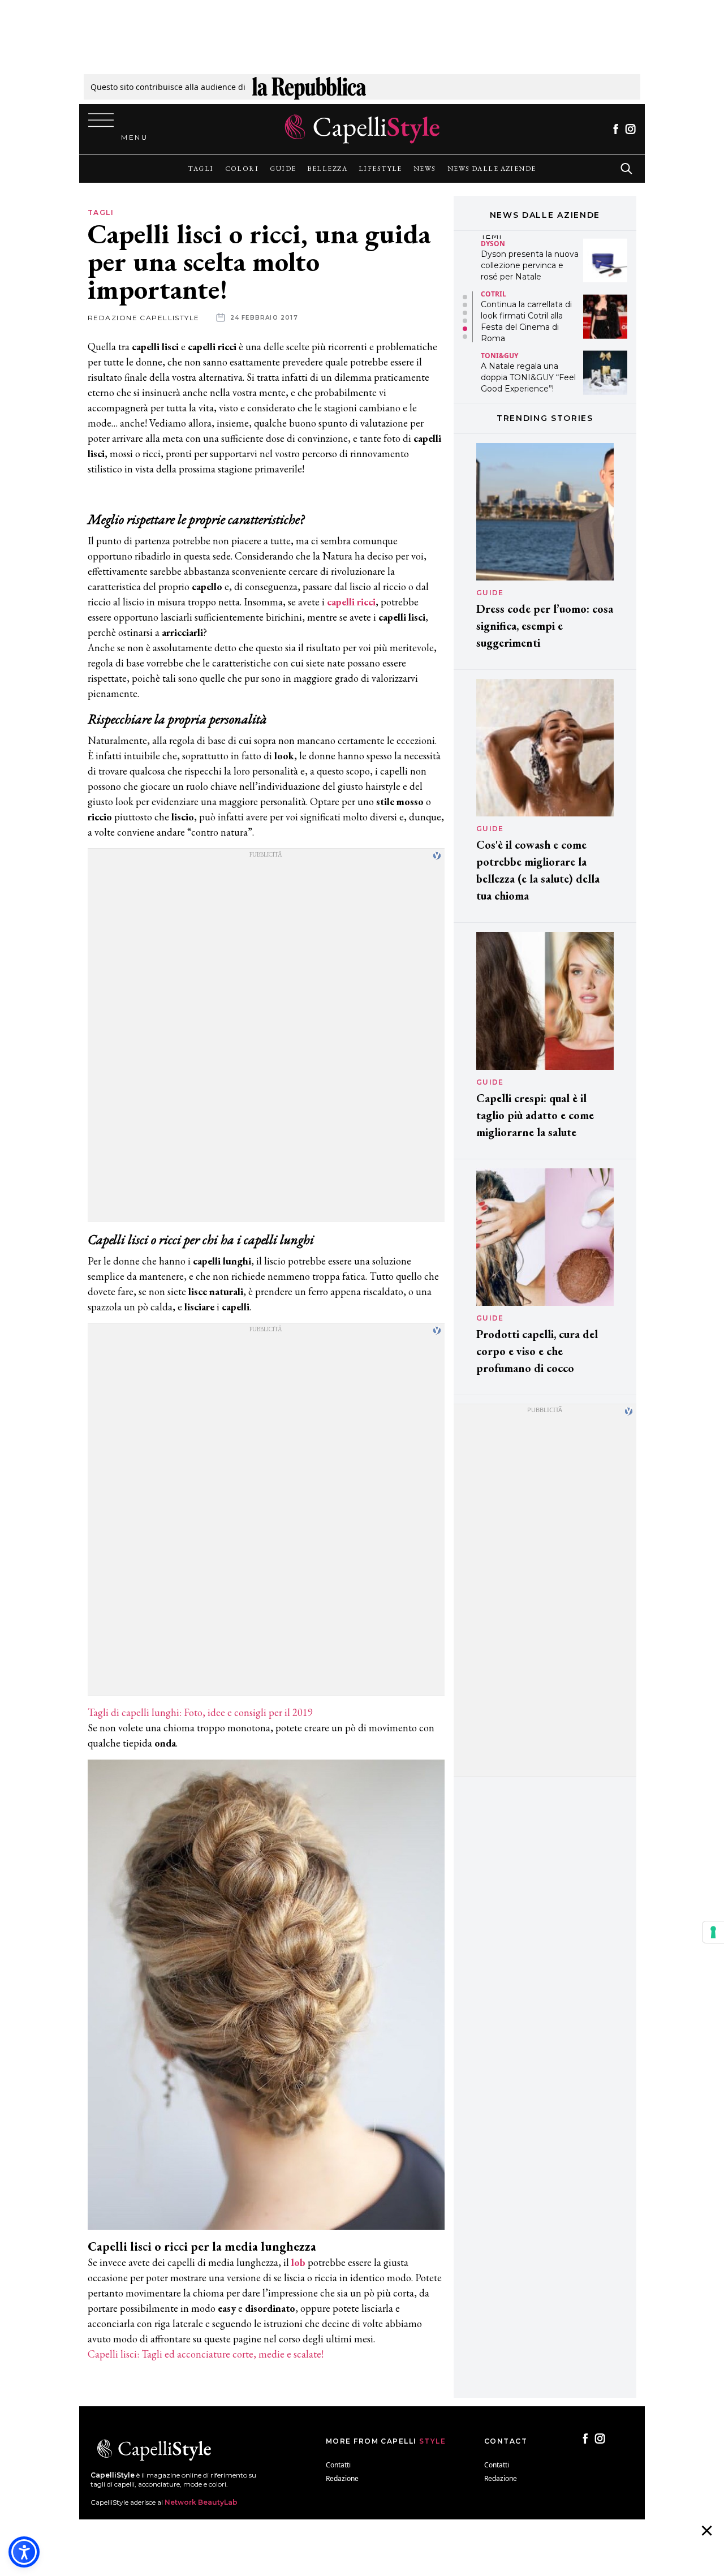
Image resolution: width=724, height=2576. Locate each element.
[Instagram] (630, 129)
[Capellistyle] (362, 129)
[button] (465, 297)
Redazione (342, 2478)
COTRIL (494, 237)
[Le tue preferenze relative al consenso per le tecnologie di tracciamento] (713, 1932)
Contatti (338, 2465)
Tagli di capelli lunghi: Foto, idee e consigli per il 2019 (200, 1712)
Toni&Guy (499, 299)
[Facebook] (616, 129)
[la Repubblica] (309, 87)
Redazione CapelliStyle (144, 318)
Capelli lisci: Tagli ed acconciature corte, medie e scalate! (206, 2354)
